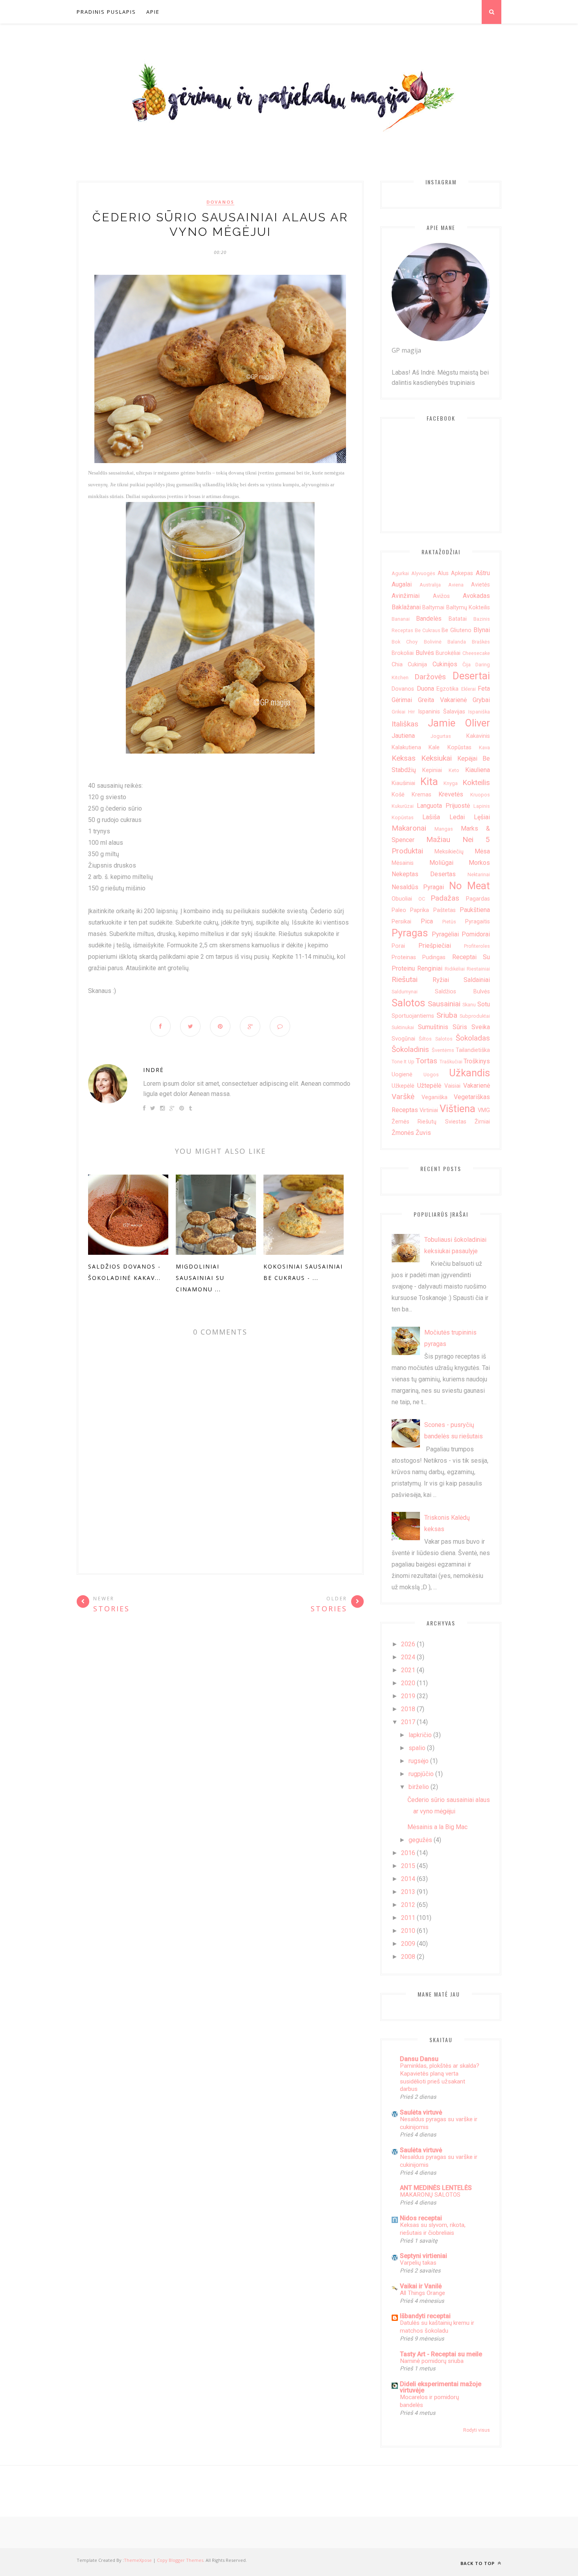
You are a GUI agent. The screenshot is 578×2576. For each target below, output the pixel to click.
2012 (408, 1905)
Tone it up (403, 1062)
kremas (422, 795)
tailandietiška (473, 1050)
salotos (408, 1003)
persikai (401, 922)
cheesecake (476, 653)
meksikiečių (449, 852)
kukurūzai (403, 806)
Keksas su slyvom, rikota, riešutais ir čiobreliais (433, 2229)
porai (398, 946)
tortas (426, 1061)
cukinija (417, 665)
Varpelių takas (418, 2263)
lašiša (431, 817)
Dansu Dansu (419, 2059)
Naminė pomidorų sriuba (432, 2361)
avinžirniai (406, 596)
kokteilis (476, 782)
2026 (408, 1644)
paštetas (445, 910)
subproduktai (475, 1016)
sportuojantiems (413, 1016)
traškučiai (451, 1062)
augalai (402, 584)
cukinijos (445, 664)
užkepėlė (403, 1086)
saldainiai (477, 980)
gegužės (420, 1840)
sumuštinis (433, 1027)
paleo (399, 910)
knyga (451, 783)
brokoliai (403, 653)
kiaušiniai (403, 783)
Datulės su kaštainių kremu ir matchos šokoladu (437, 2327)
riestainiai (478, 969)
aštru (483, 573)
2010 (408, 1931)
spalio (417, 1748)
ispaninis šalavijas (442, 712)
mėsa (482, 851)
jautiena (403, 736)
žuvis (423, 1133)
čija (467, 665)
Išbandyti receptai (425, 2316)
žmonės (403, 1133)
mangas (444, 829)
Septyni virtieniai (423, 2256)
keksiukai (436, 758)
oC (422, 899)
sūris (460, 1027)
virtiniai (429, 1110)
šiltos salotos (435, 1039)
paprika (420, 910)
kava (484, 747)
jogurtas (441, 736)
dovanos (220, 202)
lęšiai (482, 817)
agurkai (400, 573)
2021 (408, 1670)
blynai (482, 630)
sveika (481, 1027)
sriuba (447, 1015)
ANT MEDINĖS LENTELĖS (436, 2188)
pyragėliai (445, 934)
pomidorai (476, 934)
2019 (408, 1696)
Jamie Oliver (459, 723)
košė (398, 795)
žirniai (482, 1122)
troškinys (477, 1061)
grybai (481, 700)
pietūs (449, 922)
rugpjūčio (421, 1774)
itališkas (405, 724)
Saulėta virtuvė (421, 2112)
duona (425, 689)
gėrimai (402, 700)
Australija (430, 585)
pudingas (434, 957)
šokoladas (473, 1038)
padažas (445, 898)
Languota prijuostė (443, 806)
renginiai (430, 968)
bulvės (425, 653)
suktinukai (403, 1027)
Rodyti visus (477, 2430)
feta (484, 689)
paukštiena (475, 910)
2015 (408, 1866)
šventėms (443, 1050)
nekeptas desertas (424, 874)
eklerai (468, 689)
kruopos (480, 795)
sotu (484, 1004)
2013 (408, 1892)
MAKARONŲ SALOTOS (430, 2195)
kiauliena (478, 770)
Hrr (411, 712)
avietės (480, 585)
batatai (458, 619)
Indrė (154, 1070)
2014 (408, 1879)
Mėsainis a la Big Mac (437, 1827)
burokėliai (448, 653)
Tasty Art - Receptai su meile (441, 2354)
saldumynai (405, 992)
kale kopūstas (450, 747)
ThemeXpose (138, 2560)
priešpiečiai (435, 946)
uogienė (402, 1075)
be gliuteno (457, 630)
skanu (469, 1005)
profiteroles (477, 946)
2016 (408, 1853)
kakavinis (478, 736)
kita (429, 781)
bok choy (405, 642)
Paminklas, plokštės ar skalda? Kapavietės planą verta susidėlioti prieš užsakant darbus (440, 2077)
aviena (456, 585)
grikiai (399, 712)
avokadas (476, 596)
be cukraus (428, 630)
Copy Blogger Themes (180, 2560)
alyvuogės (423, 573)
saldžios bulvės (463, 992)
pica (427, 921)
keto (454, 770)
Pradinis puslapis (106, 12)
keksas (404, 758)
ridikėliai (455, 969)
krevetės (451, 794)
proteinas (404, 957)
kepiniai (432, 770)
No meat (469, 886)
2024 (408, 1657)
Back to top (478, 2563)
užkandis (469, 1073)
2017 (408, 1722)
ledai (457, 817)
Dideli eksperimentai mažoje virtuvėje (441, 2387)
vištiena (457, 1109)
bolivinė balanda (445, 642)
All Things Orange (422, 2293)
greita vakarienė (442, 700)
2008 (408, 1957)
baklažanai (406, 607)
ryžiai (441, 980)
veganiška (434, 1097)
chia (397, 665)
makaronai (409, 828)
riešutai (405, 979)
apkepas (462, 573)
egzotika (447, 689)
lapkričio (420, 1735)
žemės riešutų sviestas (429, 1122)
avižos (441, 596)
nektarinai (479, 874)
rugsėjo (419, 1761)
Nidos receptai (421, 2218)
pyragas (410, 933)
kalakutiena (406, 747)
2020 (408, 1683)
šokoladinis (410, 1049)
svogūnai (403, 1039)
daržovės (430, 677)
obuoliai (402, 899)
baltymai (433, 608)
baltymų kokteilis (468, 608)
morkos (479, 863)
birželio (419, 1787)
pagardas (478, 899)
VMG (484, 1110)
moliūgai (441, 863)
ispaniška (479, 712)
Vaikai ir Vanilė (421, 2286)
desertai (471, 676)
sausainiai (444, 1004)
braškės (481, 642)
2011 (408, 1918)
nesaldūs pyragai (418, 887)
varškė (403, 1097)
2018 (408, 1709)
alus (443, 573)
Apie (153, 12)
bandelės (429, 619)
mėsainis (403, 863)
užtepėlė (429, 1086)
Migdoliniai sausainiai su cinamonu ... (200, 1278)
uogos (431, 1075)
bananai (401, 619)
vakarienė (477, 1086)
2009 (408, 1944)
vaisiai (452, 1086)
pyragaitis (478, 922)
